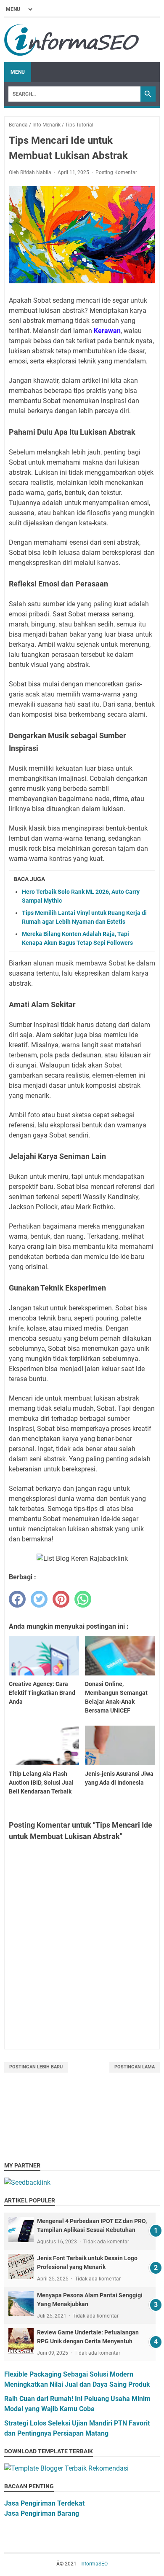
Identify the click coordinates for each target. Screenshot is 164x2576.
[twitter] (39, 1599)
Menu (18, 72)
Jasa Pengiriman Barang (42, 2513)
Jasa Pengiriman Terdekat (44, 2503)
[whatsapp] (83, 1599)
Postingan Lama (135, 2067)
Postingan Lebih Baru (36, 2067)
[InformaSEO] (72, 40)
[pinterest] (61, 1599)
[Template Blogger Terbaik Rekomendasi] (66, 2468)
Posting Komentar (116, 172)
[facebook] (17, 1599)
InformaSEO (94, 2564)
